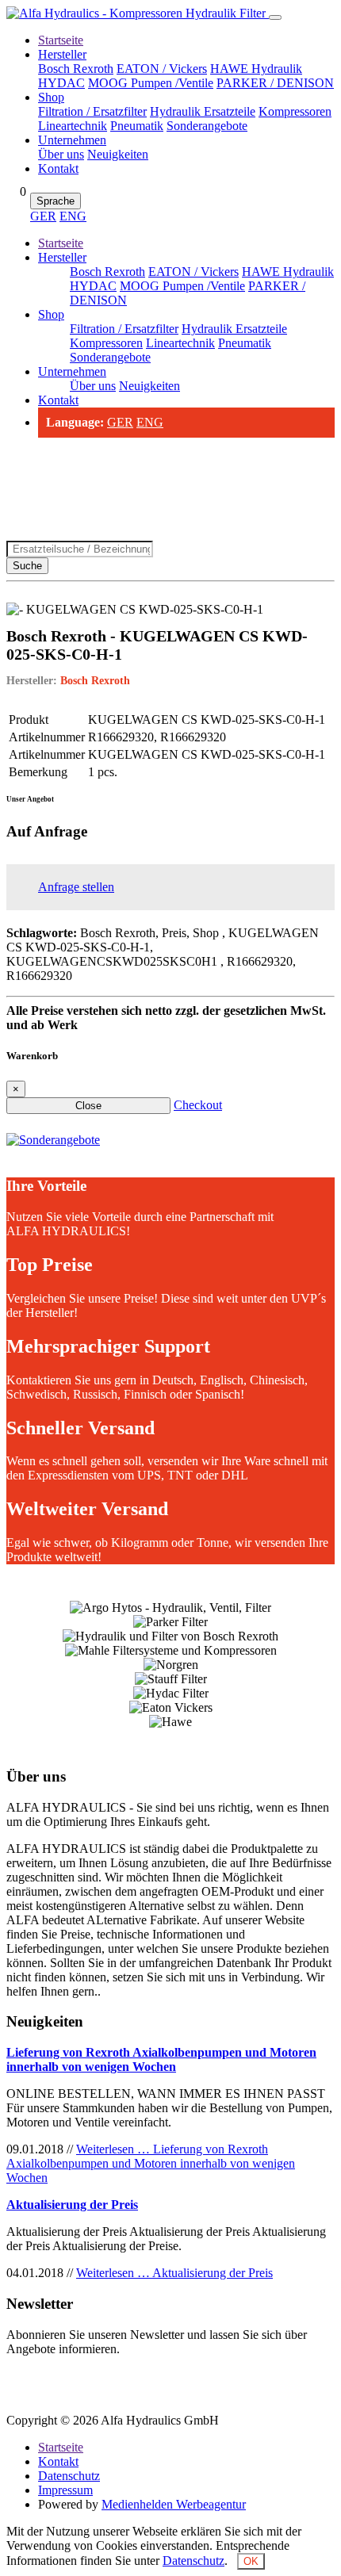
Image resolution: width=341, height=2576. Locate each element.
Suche (27, 566)
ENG (73, 216)
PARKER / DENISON (275, 83)
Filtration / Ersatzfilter (92, 111)
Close (88, 1106)
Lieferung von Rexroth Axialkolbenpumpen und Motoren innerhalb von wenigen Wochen (161, 2059)
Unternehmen (72, 140)
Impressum (65, 2490)
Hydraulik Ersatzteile (203, 111)
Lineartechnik (73, 126)
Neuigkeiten (118, 154)
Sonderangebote (207, 126)
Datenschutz (69, 2476)
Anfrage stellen (76, 887)
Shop (51, 97)
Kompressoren (295, 111)
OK (251, 2561)
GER (43, 216)
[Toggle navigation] (275, 17)
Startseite (61, 40)
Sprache (56, 201)
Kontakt (58, 168)
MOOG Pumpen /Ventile (151, 83)
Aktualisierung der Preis (72, 2205)
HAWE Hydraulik (256, 69)
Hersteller (62, 54)
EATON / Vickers (162, 69)
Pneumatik (137, 126)
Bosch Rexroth (76, 69)
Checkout (198, 1105)
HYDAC (61, 83)
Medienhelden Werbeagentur (174, 2504)
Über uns (61, 154)
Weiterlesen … (151, 2163)
